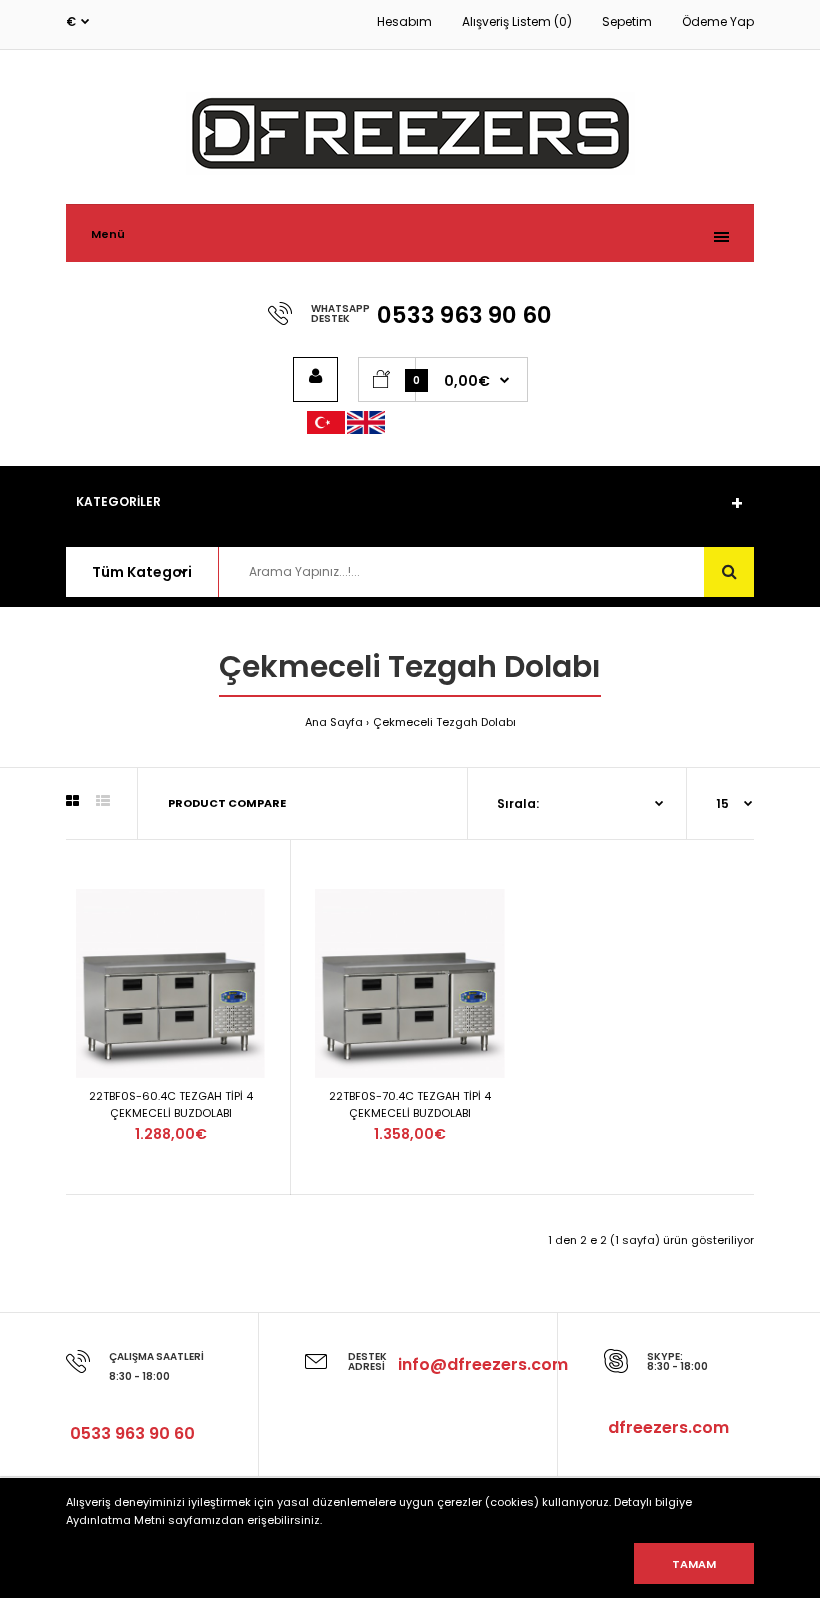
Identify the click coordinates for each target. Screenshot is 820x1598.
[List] (103, 801)
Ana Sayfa (334, 722)
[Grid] (72, 801)
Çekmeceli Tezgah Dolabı (444, 722)
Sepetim (627, 21)
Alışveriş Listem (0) (517, 21)
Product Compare (227, 803)
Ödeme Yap (718, 21)
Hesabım (404, 21)
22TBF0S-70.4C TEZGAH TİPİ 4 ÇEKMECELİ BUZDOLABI (410, 1105)
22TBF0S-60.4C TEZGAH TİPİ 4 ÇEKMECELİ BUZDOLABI (171, 1105)
